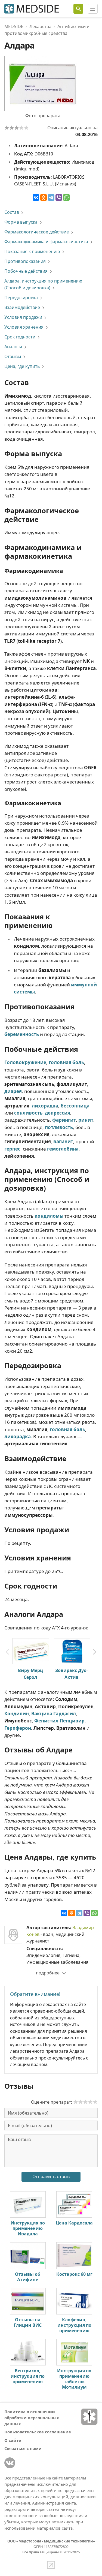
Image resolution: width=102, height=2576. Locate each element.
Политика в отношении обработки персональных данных (32, 2418)
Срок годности (20, 337)
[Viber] (59, 197)
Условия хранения (24, 327)
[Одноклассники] (44, 197)
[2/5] (12, 128)
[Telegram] (51, 197)
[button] (95, 1652)
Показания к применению (32, 251)
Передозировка (21, 298)
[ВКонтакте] (36, 197)
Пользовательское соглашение (38, 2432)
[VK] (10, 2463)
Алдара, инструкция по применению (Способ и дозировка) (43, 284)
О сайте (13, 2440)
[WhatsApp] (66, 197)
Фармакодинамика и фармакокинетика (46, 242)
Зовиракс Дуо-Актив (72, 1674)
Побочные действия (26, 271)
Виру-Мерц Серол (30, 1674)
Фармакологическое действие (37, 232)
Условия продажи (23, 317)
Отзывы (13, 356)
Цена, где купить (22, 366)
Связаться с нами (23, 2448)
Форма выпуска (21, 222)
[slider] (85, 2102)
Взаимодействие (22, 307)
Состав (12, 212)
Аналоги (13, 347)
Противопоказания (25, 261)
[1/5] (7, 128)
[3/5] (17, 128)
